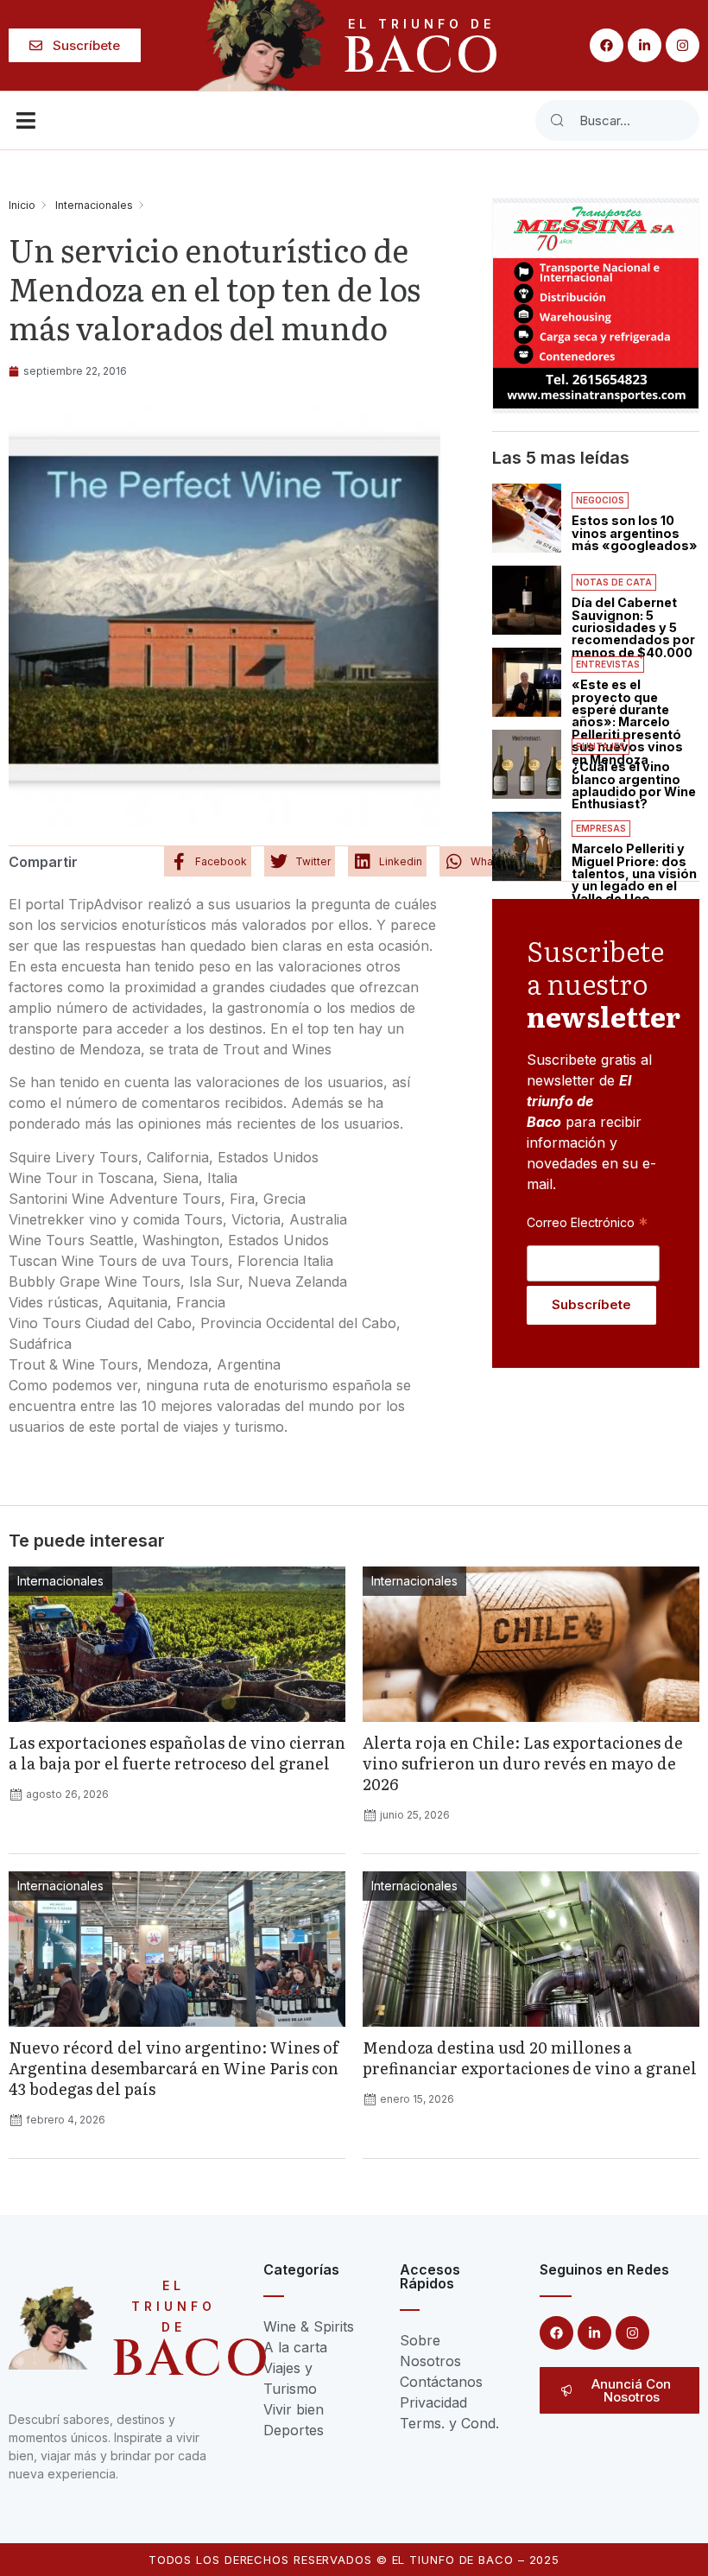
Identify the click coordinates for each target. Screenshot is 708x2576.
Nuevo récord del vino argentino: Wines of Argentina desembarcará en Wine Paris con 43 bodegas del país (174, 2068)
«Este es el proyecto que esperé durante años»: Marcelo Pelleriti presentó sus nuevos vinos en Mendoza (627, 722)
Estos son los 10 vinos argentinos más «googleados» (635, 533)
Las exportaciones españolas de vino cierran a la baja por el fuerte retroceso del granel (177, 1753)
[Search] (557, 120)
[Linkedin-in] (645, 45)
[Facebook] (607, 45)
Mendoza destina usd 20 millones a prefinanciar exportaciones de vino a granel (530, 2057)
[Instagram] (683, 45)
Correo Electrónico (587, 1222)
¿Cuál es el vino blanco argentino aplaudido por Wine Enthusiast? (634, 785)
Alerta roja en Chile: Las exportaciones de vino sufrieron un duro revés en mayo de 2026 (523, 1763)
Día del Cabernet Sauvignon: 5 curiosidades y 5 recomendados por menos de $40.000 (633, 627)
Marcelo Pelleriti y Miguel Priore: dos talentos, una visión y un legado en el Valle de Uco (634, 873)
